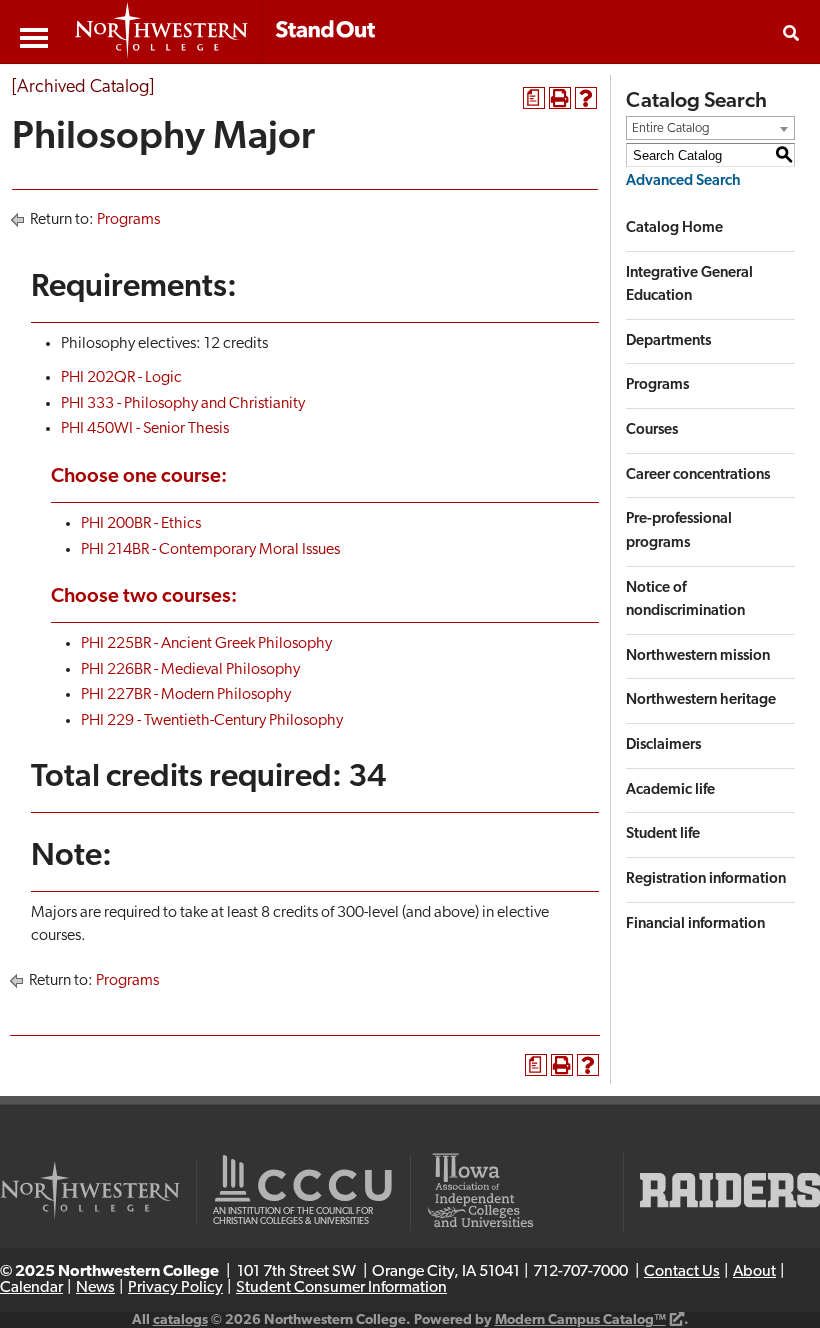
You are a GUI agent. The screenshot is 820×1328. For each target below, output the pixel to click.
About (754, 1272)
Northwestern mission (698, 656)
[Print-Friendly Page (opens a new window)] (560, 98)
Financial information (695, 924)
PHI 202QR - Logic (121, 378)
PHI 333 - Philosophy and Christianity (183, 404)
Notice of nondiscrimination (685, 600)
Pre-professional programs (679, 531)
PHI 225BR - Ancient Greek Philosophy (206, 644)
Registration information (706, 879)
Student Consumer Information (341, 1288)
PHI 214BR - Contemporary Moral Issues (210, 550)
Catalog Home (674, 228)
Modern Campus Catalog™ (580, 1320)
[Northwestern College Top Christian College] (225, 32)
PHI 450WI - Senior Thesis (145, 429)
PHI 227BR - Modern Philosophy (186, 695)
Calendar (31, 1288)
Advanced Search (683, 181)
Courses (652, 430)
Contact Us (682, 1272)
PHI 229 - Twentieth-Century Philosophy (212, 721)
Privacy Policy (175, 1288)
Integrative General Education (689, 285)
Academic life (670, 790)
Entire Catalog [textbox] (671, 128)
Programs (128, 220)
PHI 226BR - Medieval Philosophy (190, 670)
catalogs (180, 1320)
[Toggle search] (791, 33)
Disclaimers (663, 745)
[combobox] (710, 128)
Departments (668, 341)
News (95, 1288)
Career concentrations (698, 475)
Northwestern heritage (701, 700)
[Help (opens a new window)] (586, 98)
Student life (663, 834)
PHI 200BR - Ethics (141, 524)
